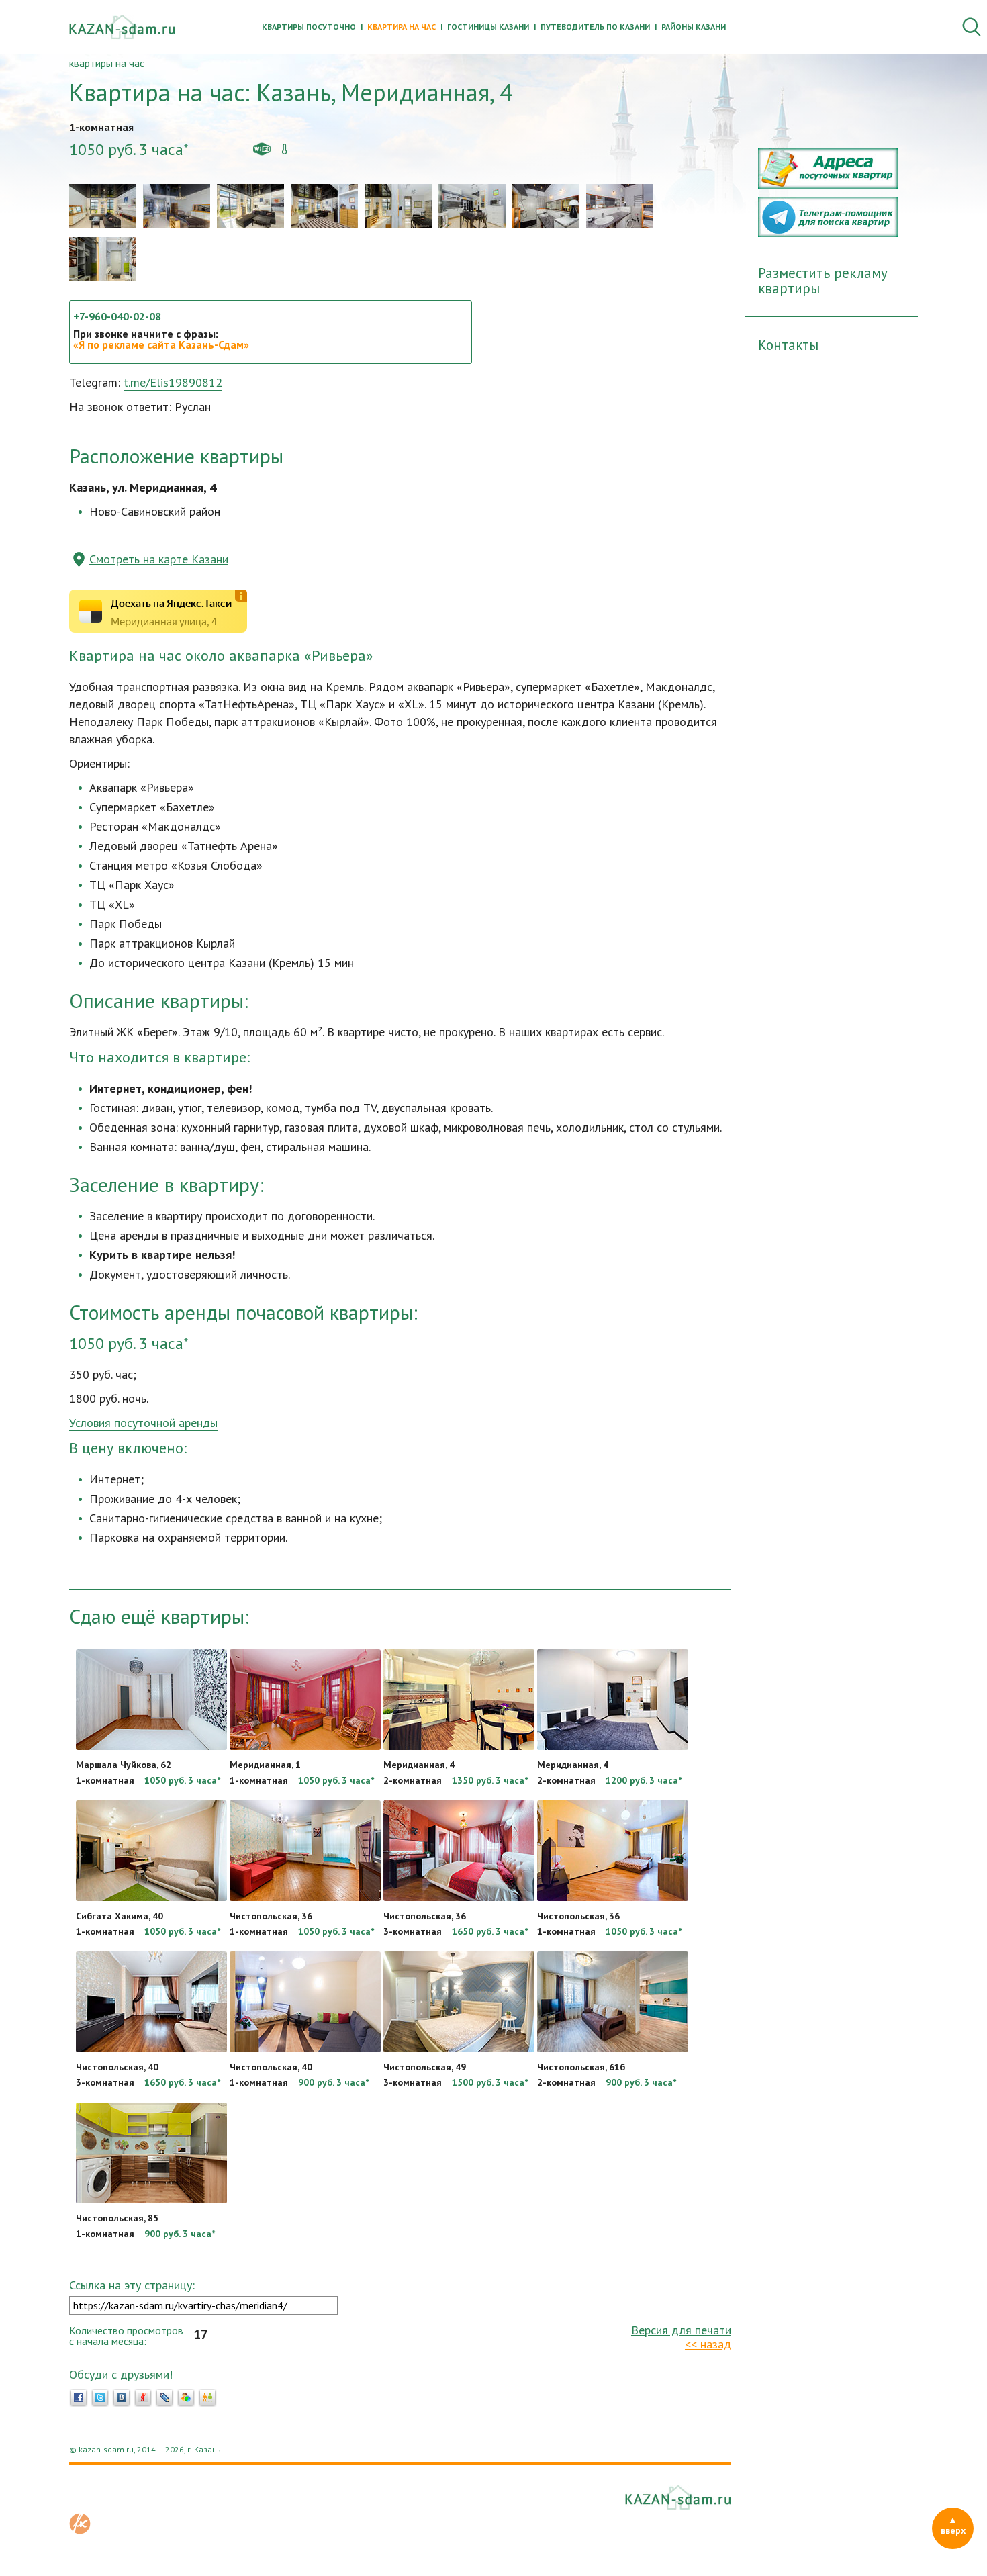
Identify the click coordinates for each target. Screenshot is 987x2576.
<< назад (708, 2344)
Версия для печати (681, 2330)
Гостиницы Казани (488, 27)
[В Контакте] (122, 2398)
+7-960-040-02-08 (117, 316)
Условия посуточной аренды (143, 1423)
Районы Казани (694, 27)
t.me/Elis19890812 (173, 382)
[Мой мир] (186, 2398)
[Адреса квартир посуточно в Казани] (828, 185)
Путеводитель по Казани (595, 27)
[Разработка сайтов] (80, 2530)
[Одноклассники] (207, 2398)
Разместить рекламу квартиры (823, 281)
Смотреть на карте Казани (159, 559)
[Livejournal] (164, 2398)
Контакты (788, 345)
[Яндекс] (143, 2398)
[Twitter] (100, 2398)
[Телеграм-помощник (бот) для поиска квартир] (828, 233)
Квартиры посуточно (309, 27)
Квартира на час (402, 27)
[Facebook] (79, 2398)
